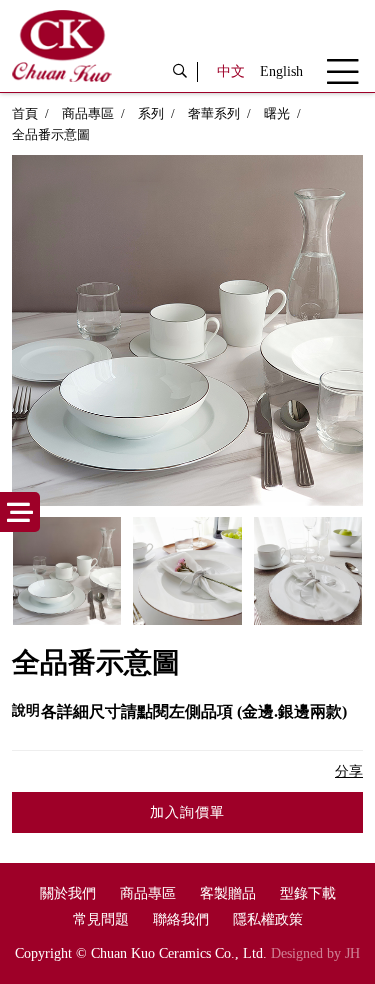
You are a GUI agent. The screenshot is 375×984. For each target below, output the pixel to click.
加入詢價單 (187, 812)
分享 (349, 771)
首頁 (25, 113)
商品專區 (88, 113)
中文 (231, 71)
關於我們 (68, 893)
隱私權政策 (268, 919)
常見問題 (101, 919)
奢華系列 (214, 113)
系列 (151, 113)
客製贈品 (228, 893)
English (281, 71)
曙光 (277, 113)
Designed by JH (315, 953)
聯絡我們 (181, 919)
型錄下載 (308, 893)
